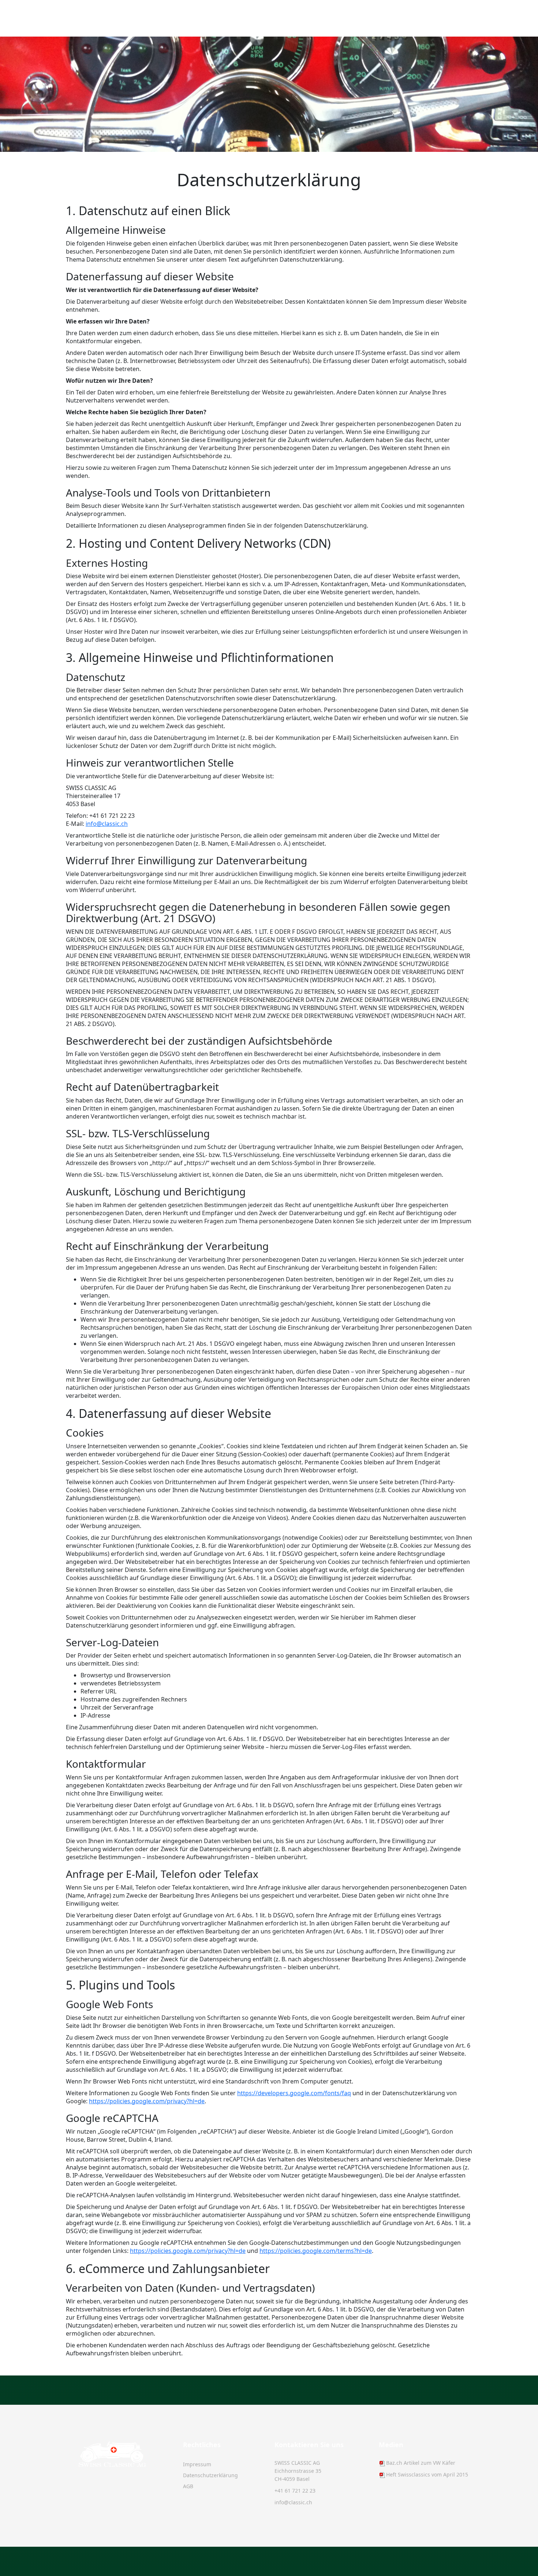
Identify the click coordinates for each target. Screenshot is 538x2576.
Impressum (197, 2464)
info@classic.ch (107, 824)
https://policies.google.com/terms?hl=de (316, 2251)
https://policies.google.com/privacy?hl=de (147, 2101)
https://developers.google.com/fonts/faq (294, 2093)
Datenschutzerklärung (210, 2475)
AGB (188, 2486)
